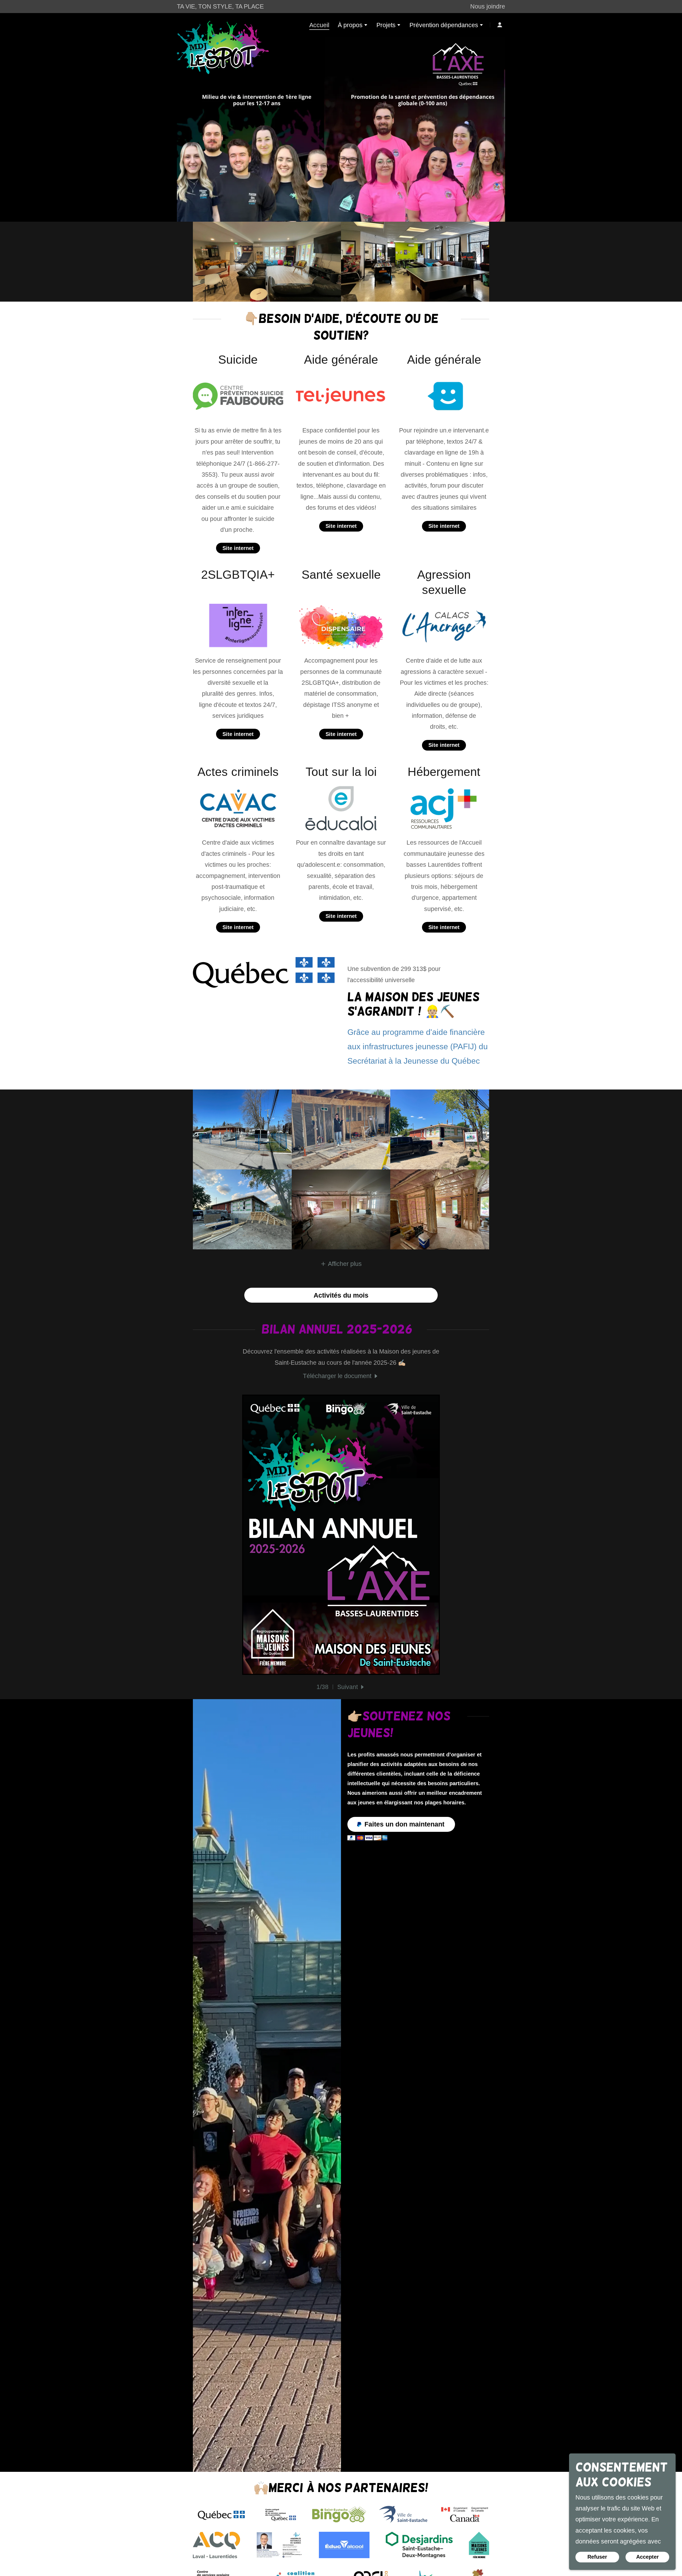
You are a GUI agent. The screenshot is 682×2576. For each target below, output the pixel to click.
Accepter (648, 2557)
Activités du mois (341, 1295)
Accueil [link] (319, 25)
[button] (353, 26)
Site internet (238, 548)
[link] (223, 24)
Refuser (597, 2557)
